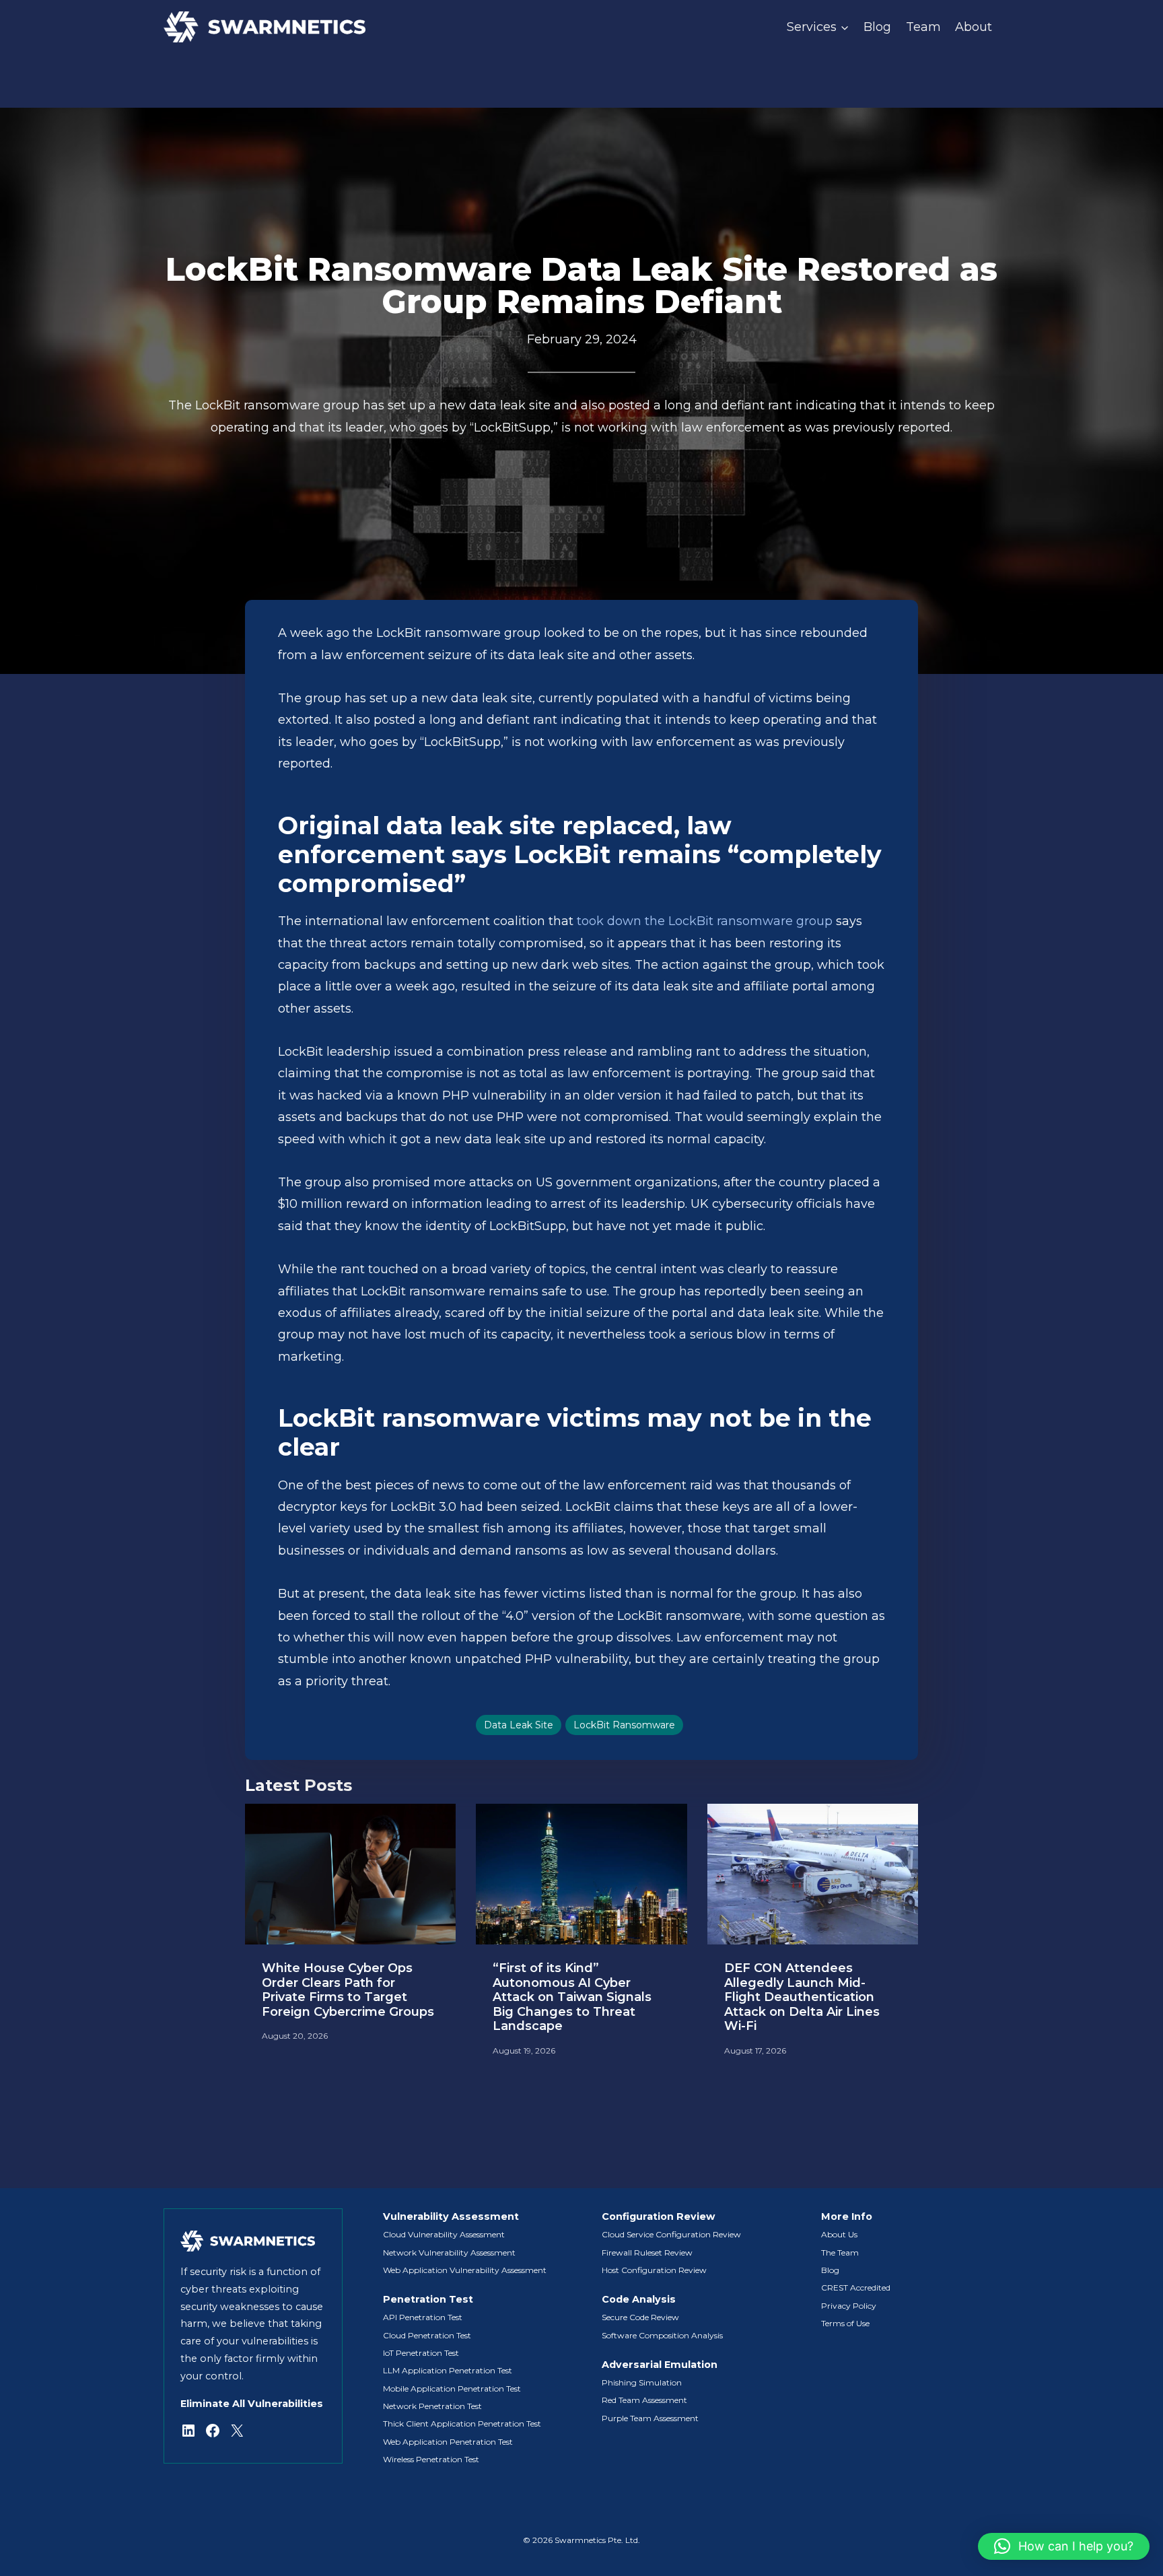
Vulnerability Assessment (451, 2216)
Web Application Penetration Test (448, 2442)
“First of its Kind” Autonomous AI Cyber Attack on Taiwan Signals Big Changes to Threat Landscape (572, 1997)
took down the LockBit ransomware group (705, 921)
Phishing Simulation (642, 2382)
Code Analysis (639, 2299)
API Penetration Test (423, 2317)
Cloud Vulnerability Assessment (444, 2234)
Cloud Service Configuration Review (671, 2234)
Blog (877, 27)
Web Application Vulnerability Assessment (465, 2270)
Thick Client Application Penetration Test (462, 2424)
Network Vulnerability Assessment (449, 2252)
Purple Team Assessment (650, 2418)
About (974, 27)
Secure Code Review (640, 2317)
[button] (1064, 2546)
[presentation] (350, 1874)
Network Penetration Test (432, 2406)
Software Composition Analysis (662, 2335)
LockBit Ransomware (624, 1725)
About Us (839, 2234)
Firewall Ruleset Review (647, 2252)
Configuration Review (658, 2216)
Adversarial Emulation (660, 2365)
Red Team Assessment (644, 2400)
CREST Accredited (856, 2287)
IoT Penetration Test (421, 2353)
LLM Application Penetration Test (448, 2370)
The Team (840, 2252)
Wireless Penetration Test (431, 2459)
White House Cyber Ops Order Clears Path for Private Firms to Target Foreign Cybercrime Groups (348, 1990)
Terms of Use (845, 2323)
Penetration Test (428, 2299)
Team (923, 27)
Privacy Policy (849, 2306)
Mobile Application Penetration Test (452, 2388)
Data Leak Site (519, 1725)
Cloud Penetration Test (427, 2335)
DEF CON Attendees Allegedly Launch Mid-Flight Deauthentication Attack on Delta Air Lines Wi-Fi (802, 1997)
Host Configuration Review (654, 2270)
